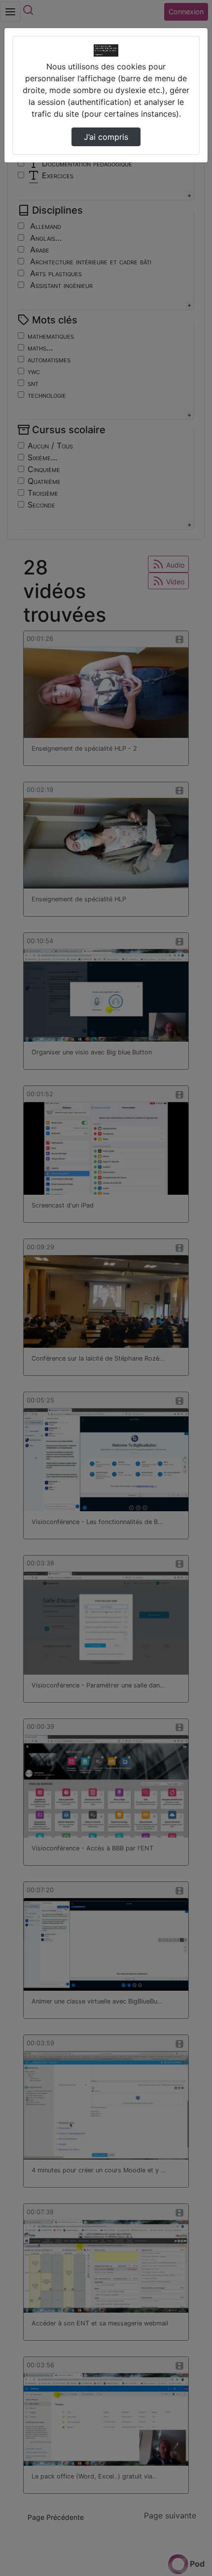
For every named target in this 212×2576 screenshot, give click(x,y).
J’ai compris (106, 137)
